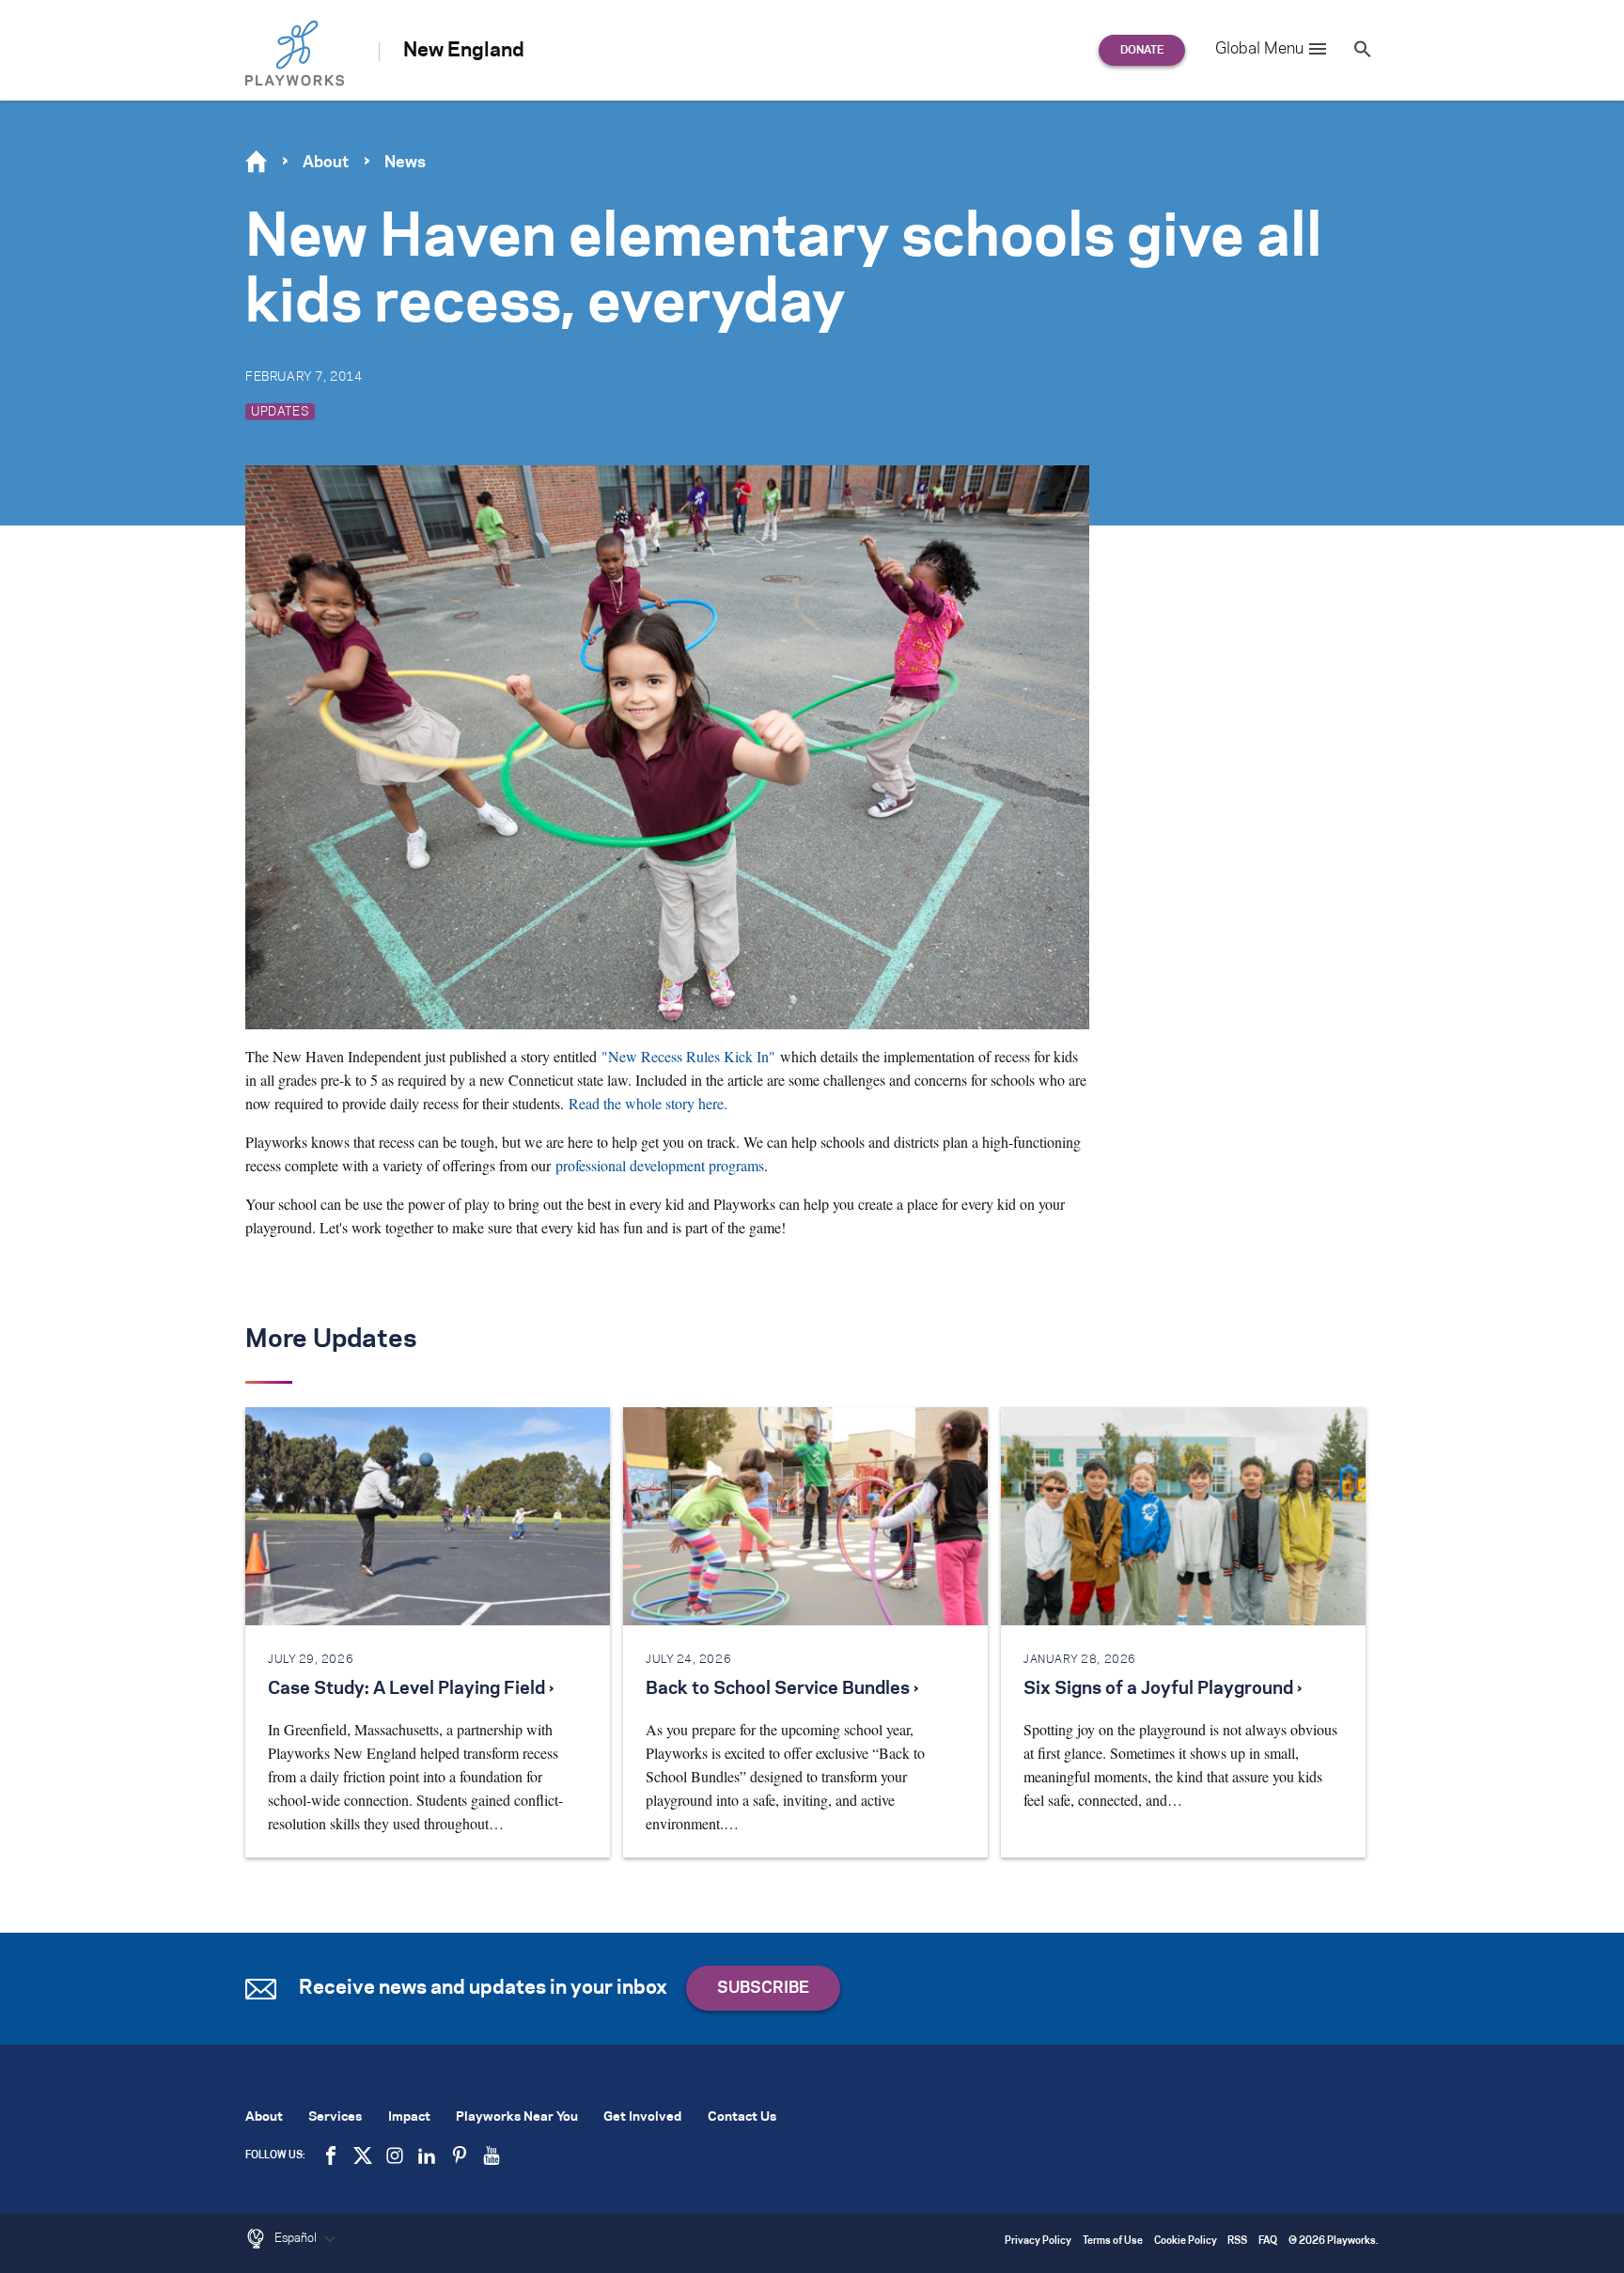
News (405, 163)
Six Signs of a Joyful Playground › (1163, 1689)
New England (464, 51)
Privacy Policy (1038, 2242)
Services (335, 2117)
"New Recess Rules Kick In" (688, 1056)
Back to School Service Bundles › (782, 1689)
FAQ (1268, 2242)
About (326, 163)
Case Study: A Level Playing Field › (411, 1689)
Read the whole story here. (648, 1103)
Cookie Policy (1186, 2242)
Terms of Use (1113, 2242)
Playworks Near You (517, 2117)
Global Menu (1259, 49)
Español (297, 2238)
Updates (280, 412)
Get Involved (642, 2117)
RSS (1237, 2242)
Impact (409, 2117)
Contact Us (742, 2117)
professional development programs (660, 1165)
